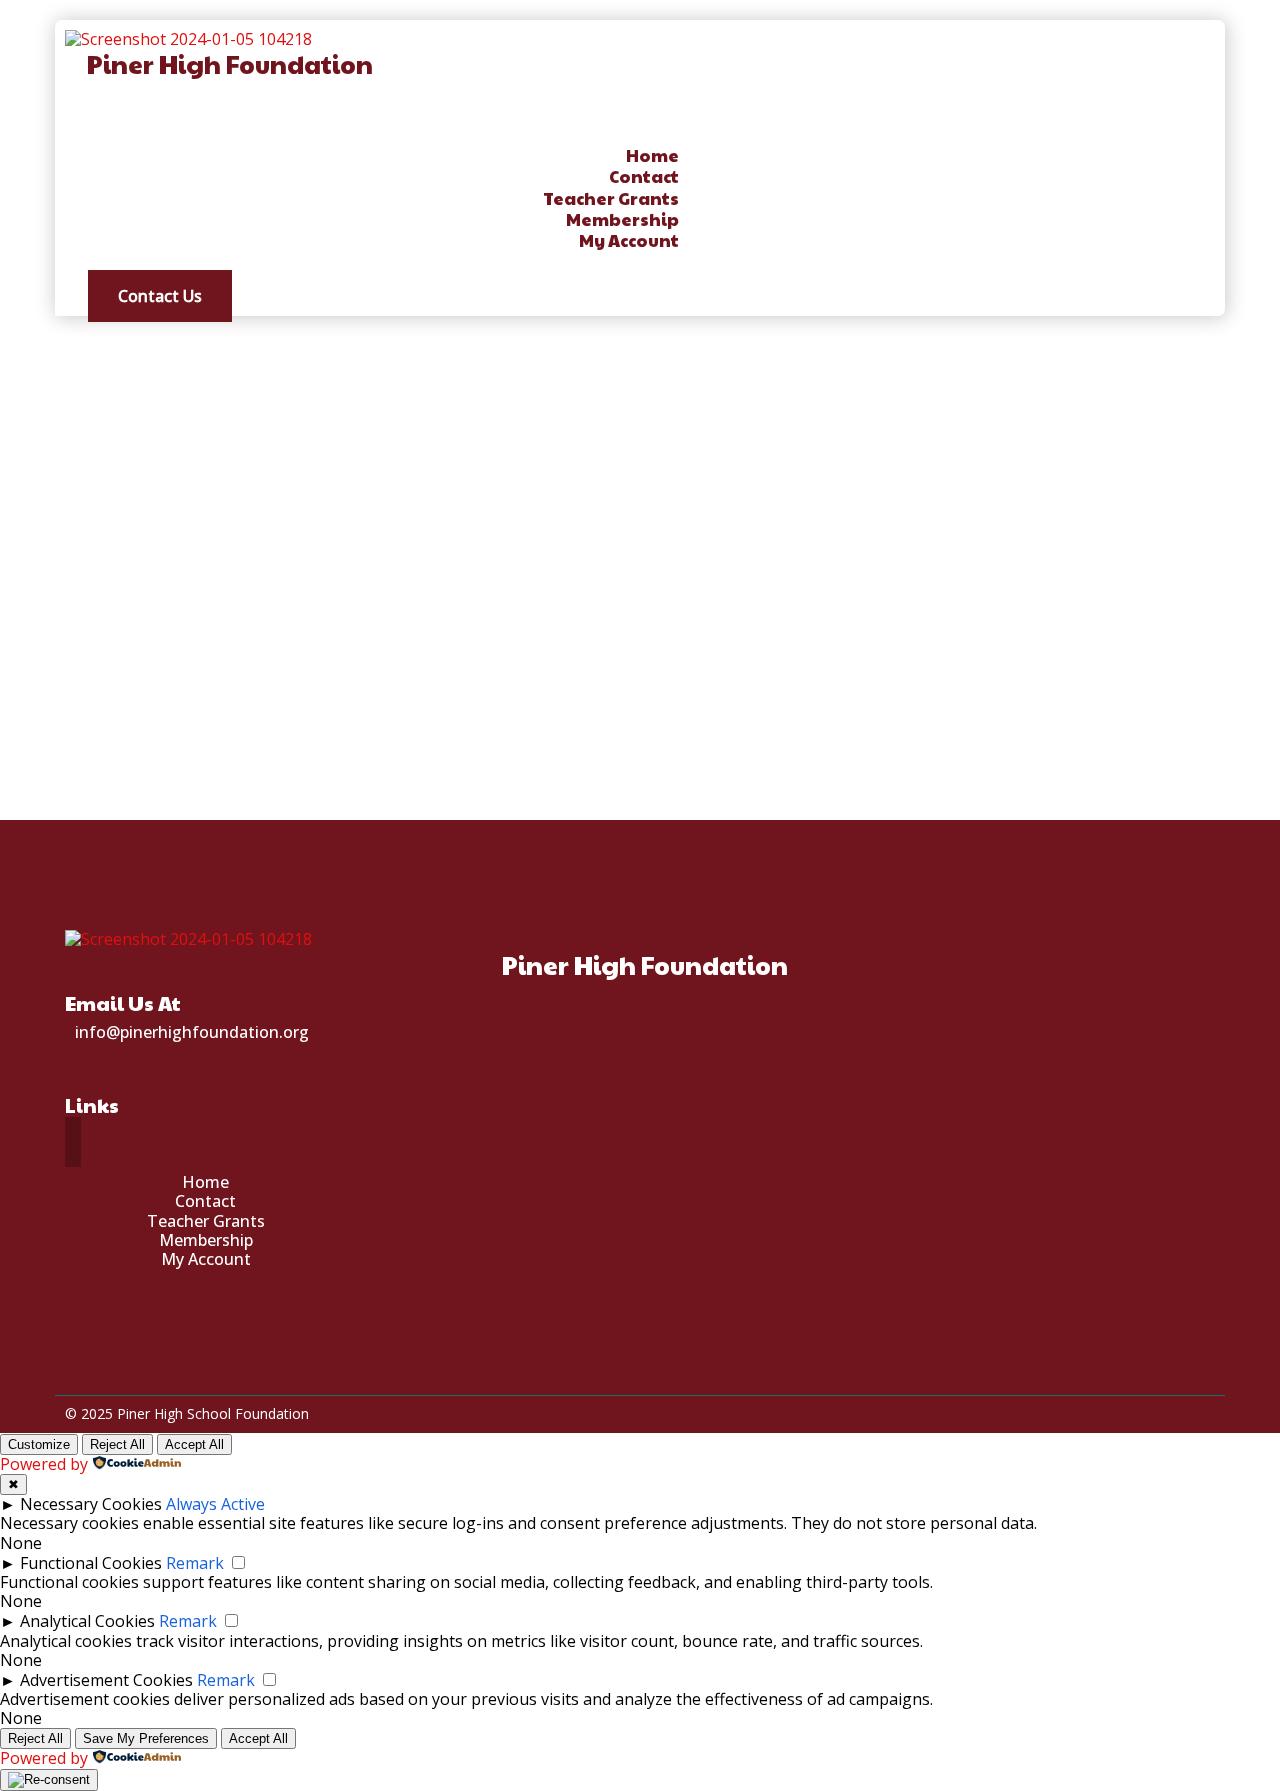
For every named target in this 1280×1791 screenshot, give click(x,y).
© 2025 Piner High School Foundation (187, 1413)
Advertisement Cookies (106, 1680)
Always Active (215, 1504)
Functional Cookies (91, 1563)
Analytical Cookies (87, 1621)
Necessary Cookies (91, 1504)
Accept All (194, 1444)
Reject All (117, 1444)
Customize (39, 1444)
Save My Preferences (146, 1738)
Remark (195, 1563)
